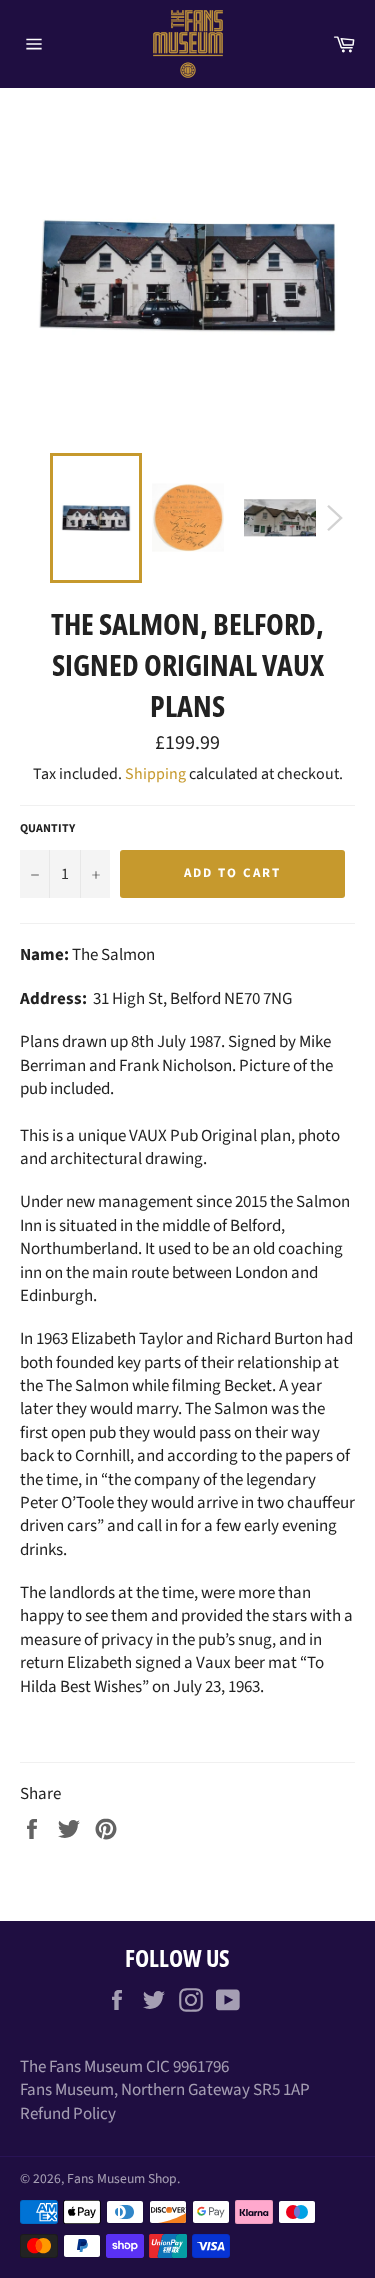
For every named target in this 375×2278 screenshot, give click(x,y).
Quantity (47, 829)
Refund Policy (68, 2114)
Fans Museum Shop (122, 2178)
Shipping (155, 774)
